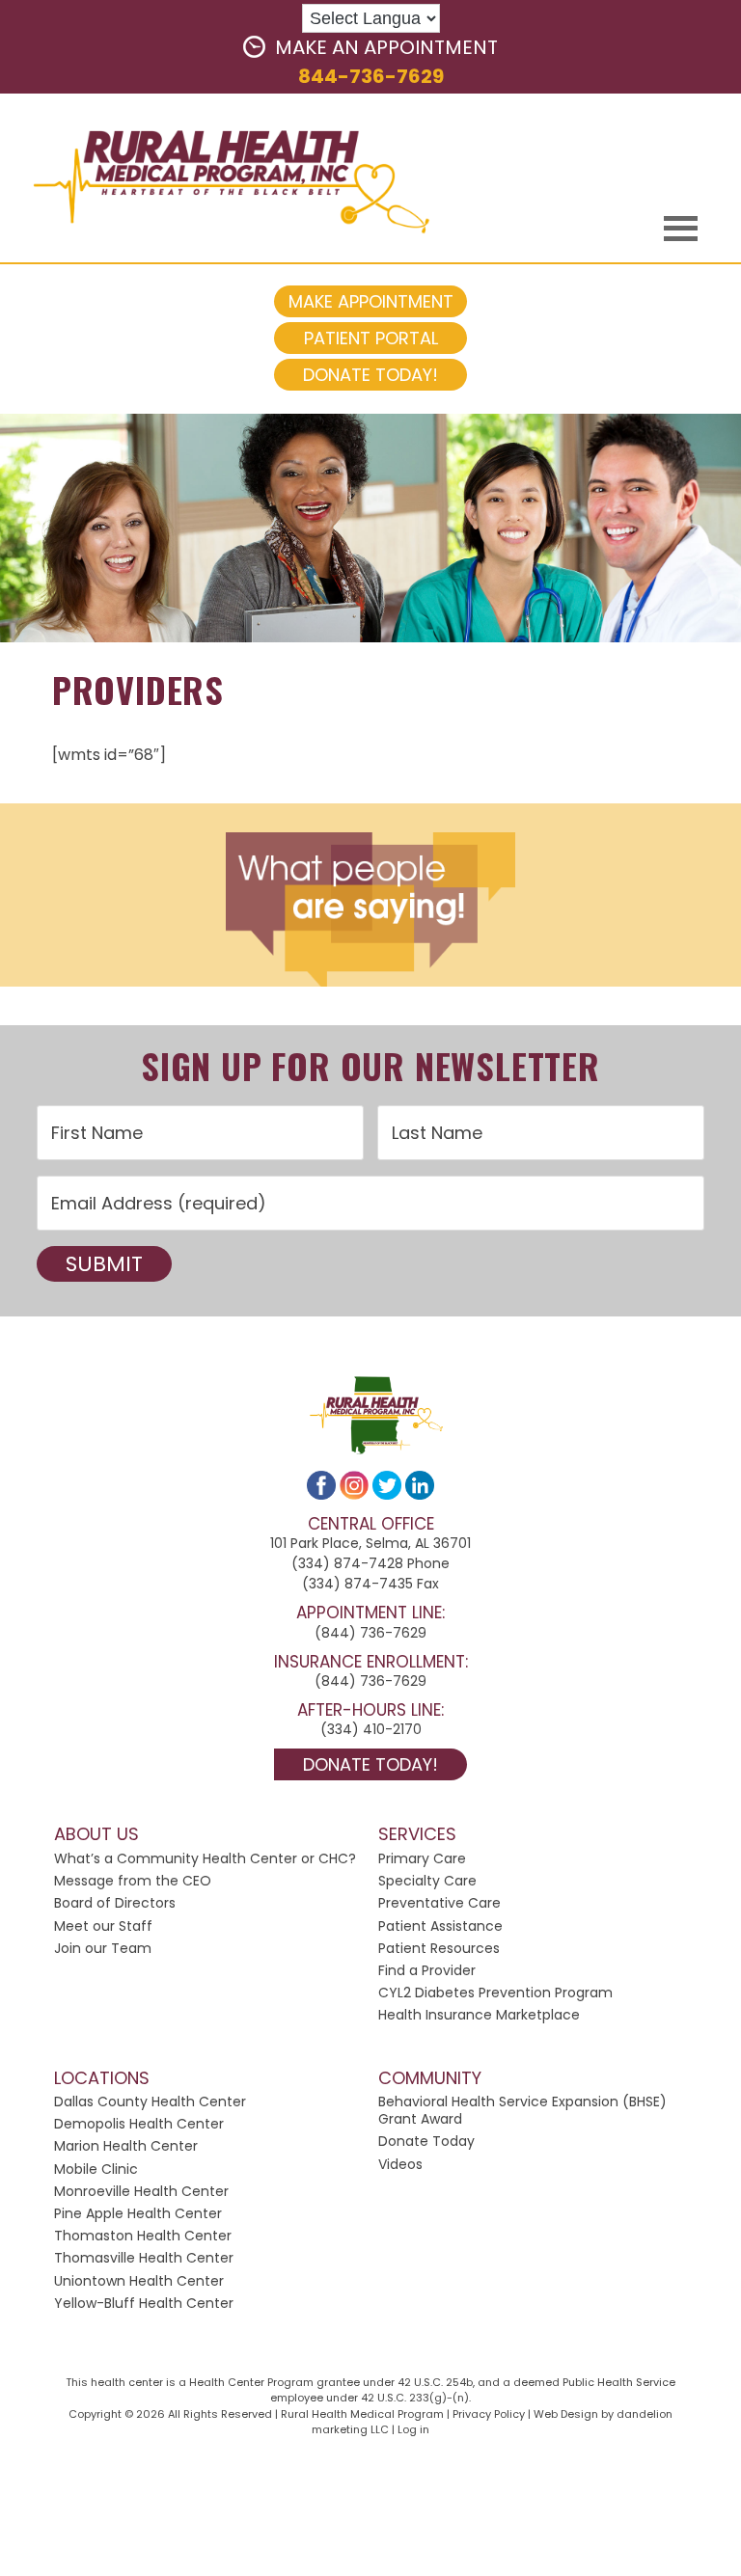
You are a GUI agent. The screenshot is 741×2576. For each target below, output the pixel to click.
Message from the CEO (133, 1881)
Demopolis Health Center (139, 2124)
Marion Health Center (126, 2146)
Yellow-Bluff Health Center (144, 2303)
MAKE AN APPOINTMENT (386, 47)
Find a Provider (427, 1970)
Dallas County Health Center (150, 2101)
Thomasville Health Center (144, 2258)
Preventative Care (439, 1903)
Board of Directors (115, 1903)
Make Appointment (371, 301)
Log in (413, 2429)
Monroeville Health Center (141, 2191)
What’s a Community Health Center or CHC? (205, 1858)
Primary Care (422, 1858)
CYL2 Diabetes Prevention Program (495, 1993)
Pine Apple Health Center (138, 2213)
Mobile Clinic (96, 2169)
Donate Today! (370, 375)
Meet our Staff (103, 1926)
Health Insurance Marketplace (479, 2015)
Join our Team (103, 1948)
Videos (400, 2164)
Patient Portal (371, 338)
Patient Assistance (440, 1926)
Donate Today (426, 2141)
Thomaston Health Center (143, 2236)
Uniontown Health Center (139, 2281)
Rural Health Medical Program (217, 180)
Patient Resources (439, 1948)
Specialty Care (427, 1881)
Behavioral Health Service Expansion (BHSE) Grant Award (522, 2110)
